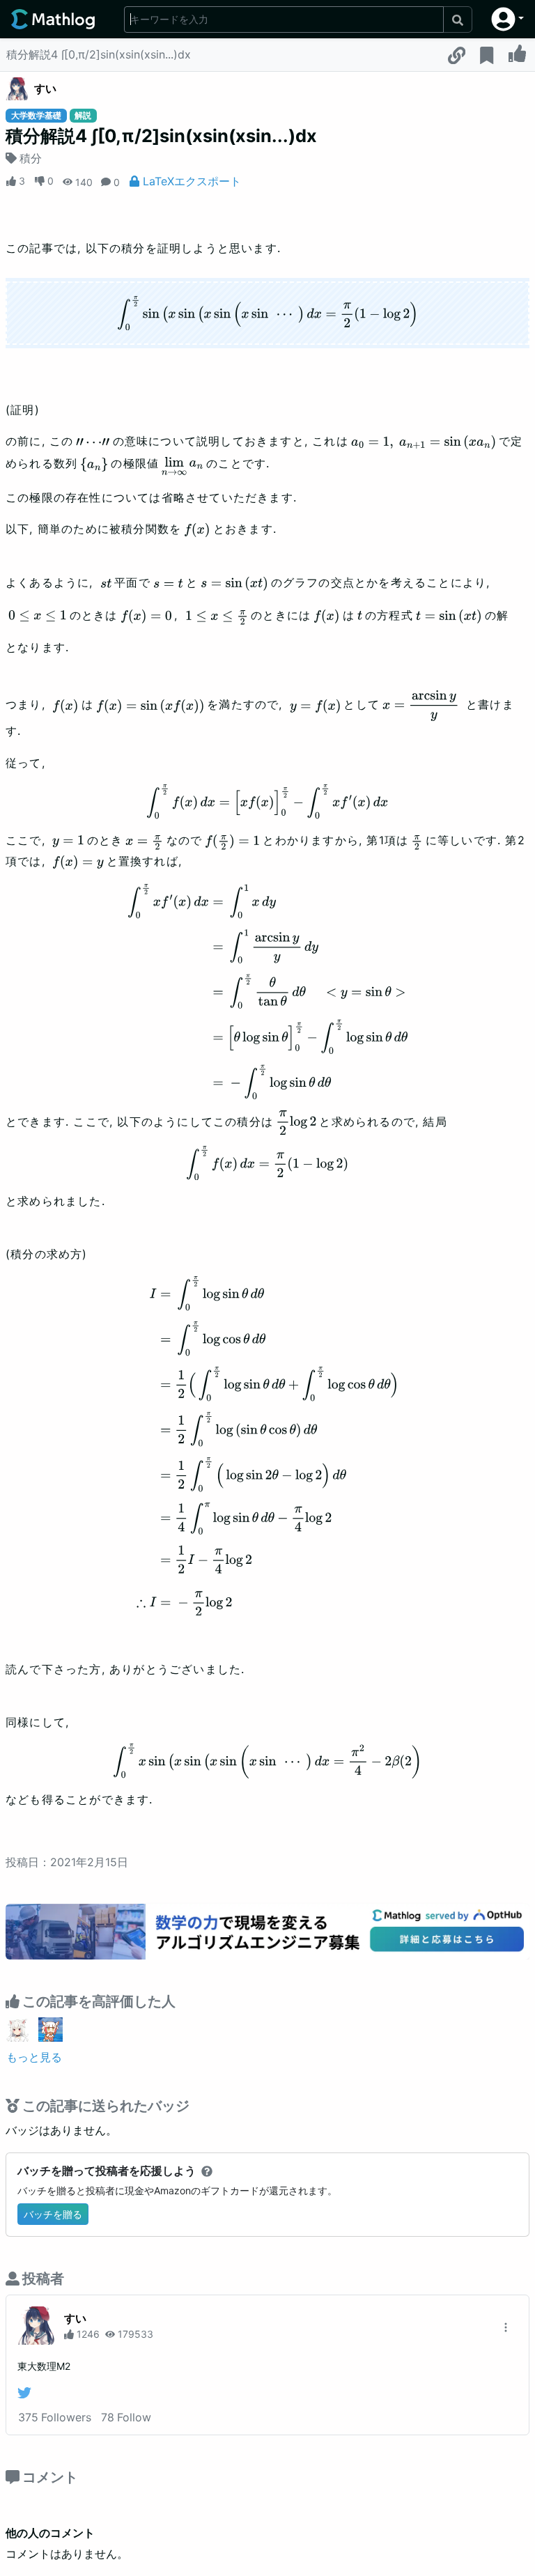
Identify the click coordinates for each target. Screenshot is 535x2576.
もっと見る (34, 2057)
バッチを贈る (53, 2214)
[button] (507, 19)
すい (45, 88)
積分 (31, 158)
